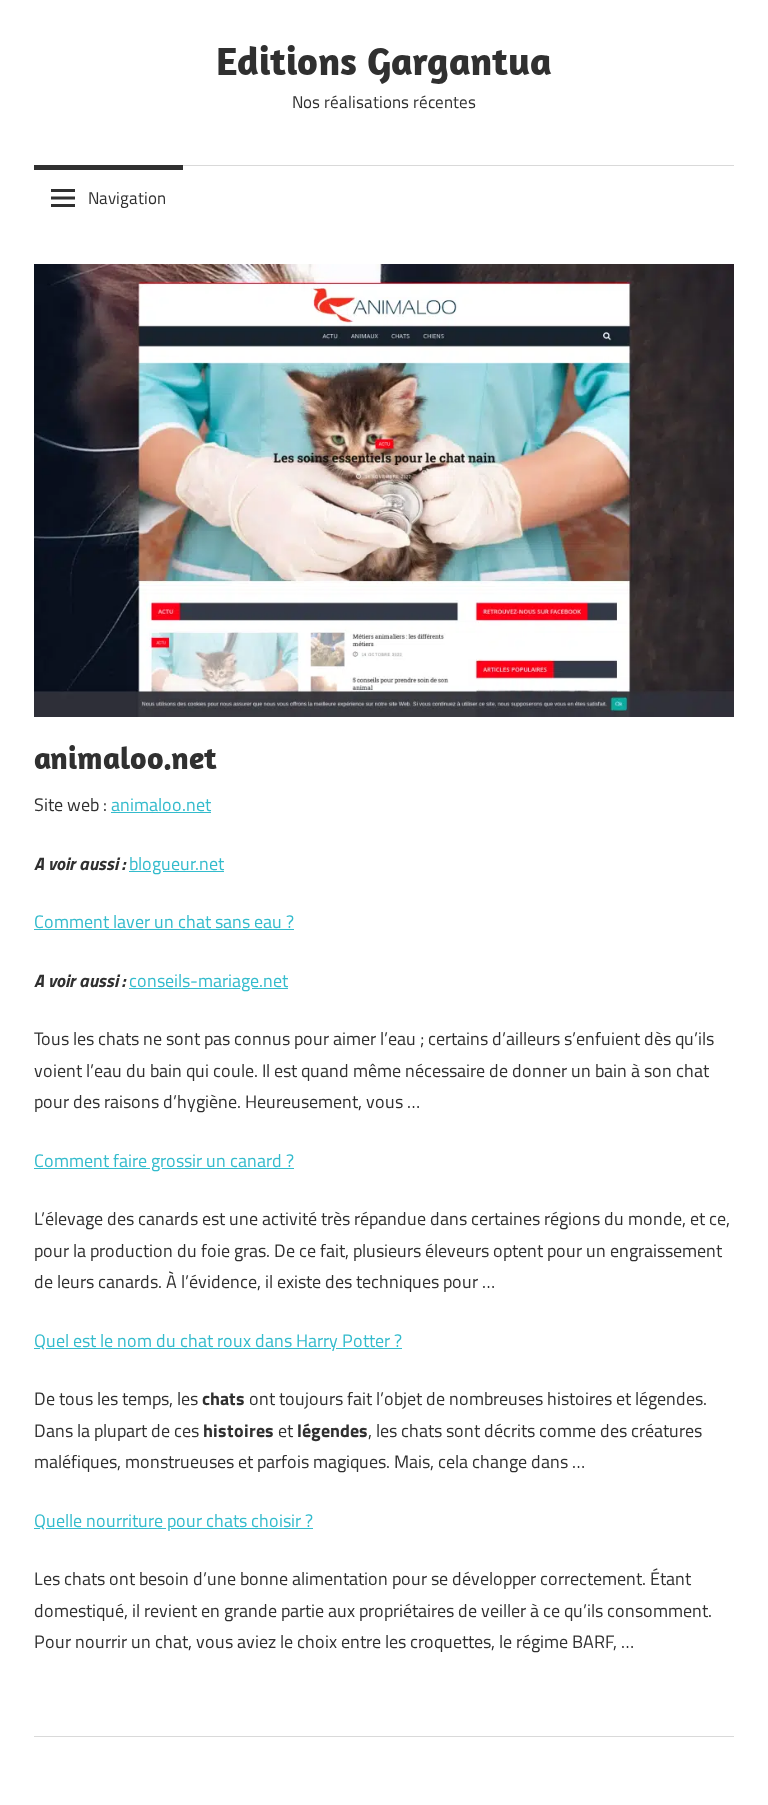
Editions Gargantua (384, 60)
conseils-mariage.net (208, 980)
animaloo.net (161, 804)
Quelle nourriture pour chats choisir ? (173, 1520)
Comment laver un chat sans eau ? (164, 921)
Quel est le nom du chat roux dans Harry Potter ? (218, 1340)
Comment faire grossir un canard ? (164, 1160)
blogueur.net (176, 863)
